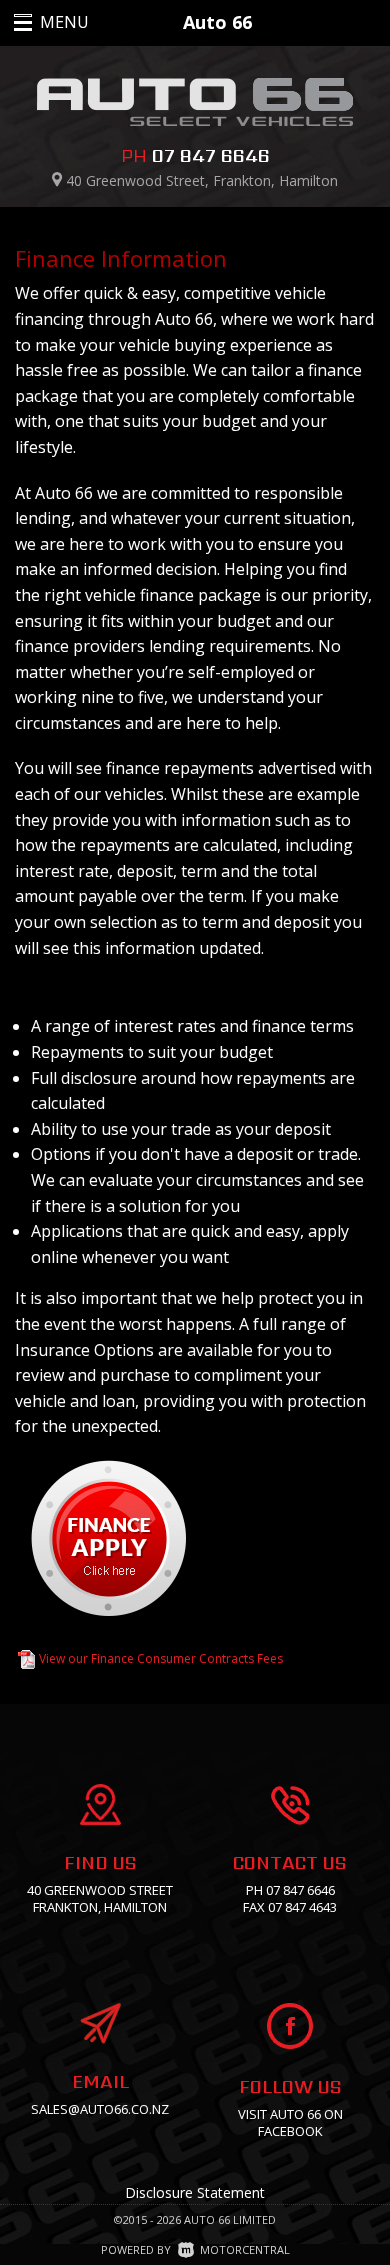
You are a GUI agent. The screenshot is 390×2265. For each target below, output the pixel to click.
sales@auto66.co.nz (100, 2109)
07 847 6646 (211, 155)
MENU (42, 22)
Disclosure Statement (195, 2192)
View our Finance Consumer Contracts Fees (161, 1658)
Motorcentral (245, 2249)
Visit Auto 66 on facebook (290, 2122)
